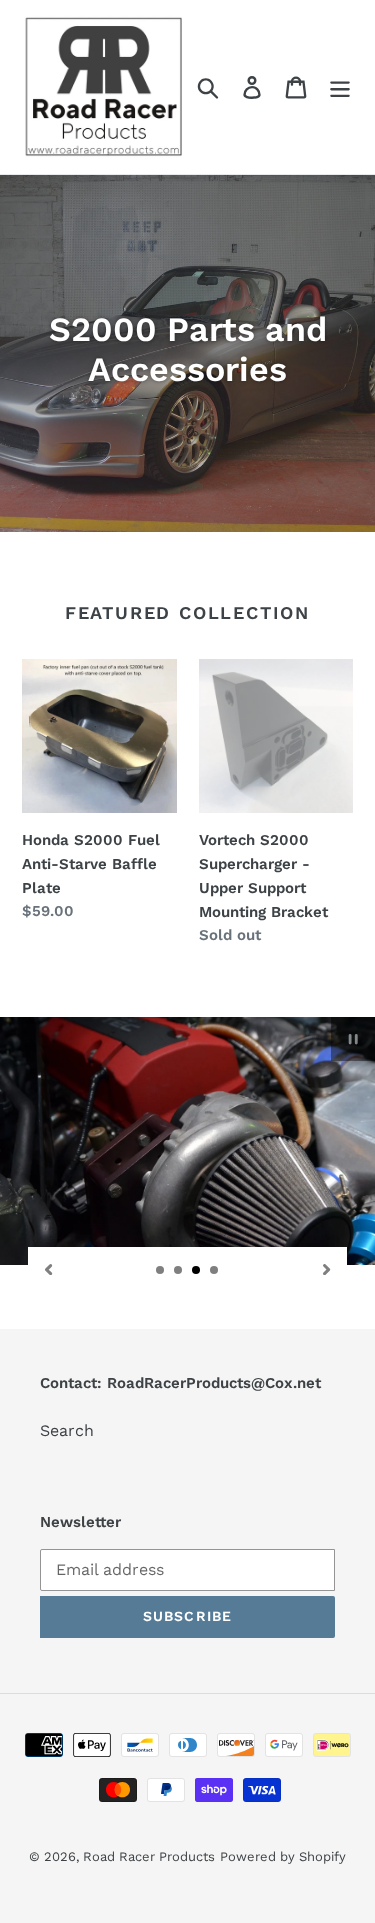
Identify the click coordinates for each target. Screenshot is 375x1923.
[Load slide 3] (197, 1271)
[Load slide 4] (215, 1271)
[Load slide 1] (161, 1271)
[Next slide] (327, 1268)
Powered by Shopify (283, 1856)
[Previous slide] (48, 1268)
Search (67, 1430)
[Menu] (340, 87)
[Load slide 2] (179, 1271)
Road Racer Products (149, 1856)
